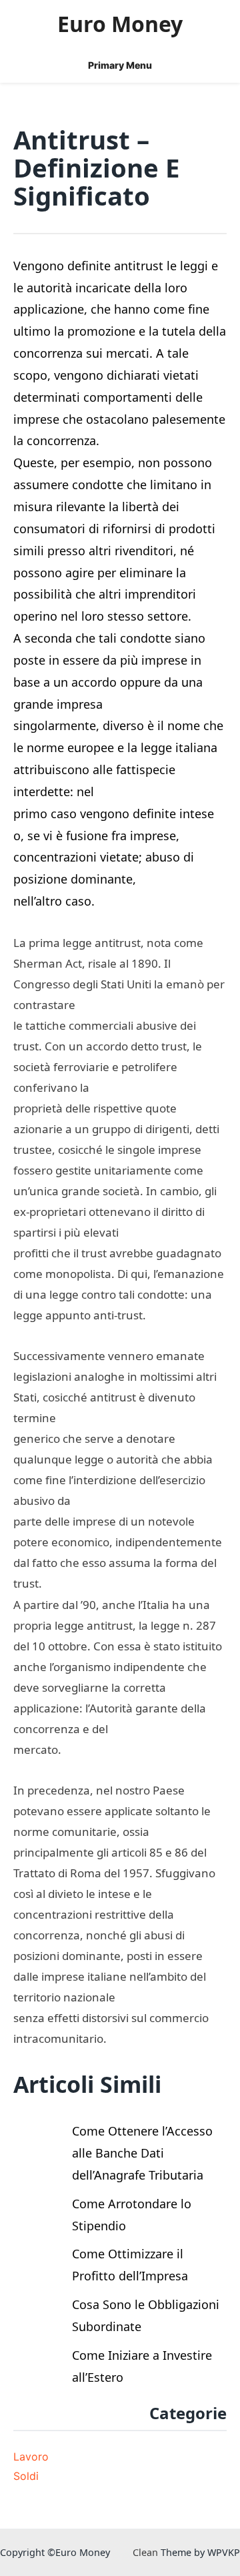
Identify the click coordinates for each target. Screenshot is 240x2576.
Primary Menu (120, 65)
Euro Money (120, 24)
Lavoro (31, 2457)
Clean (145, 2552)
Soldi (26, 2476)
